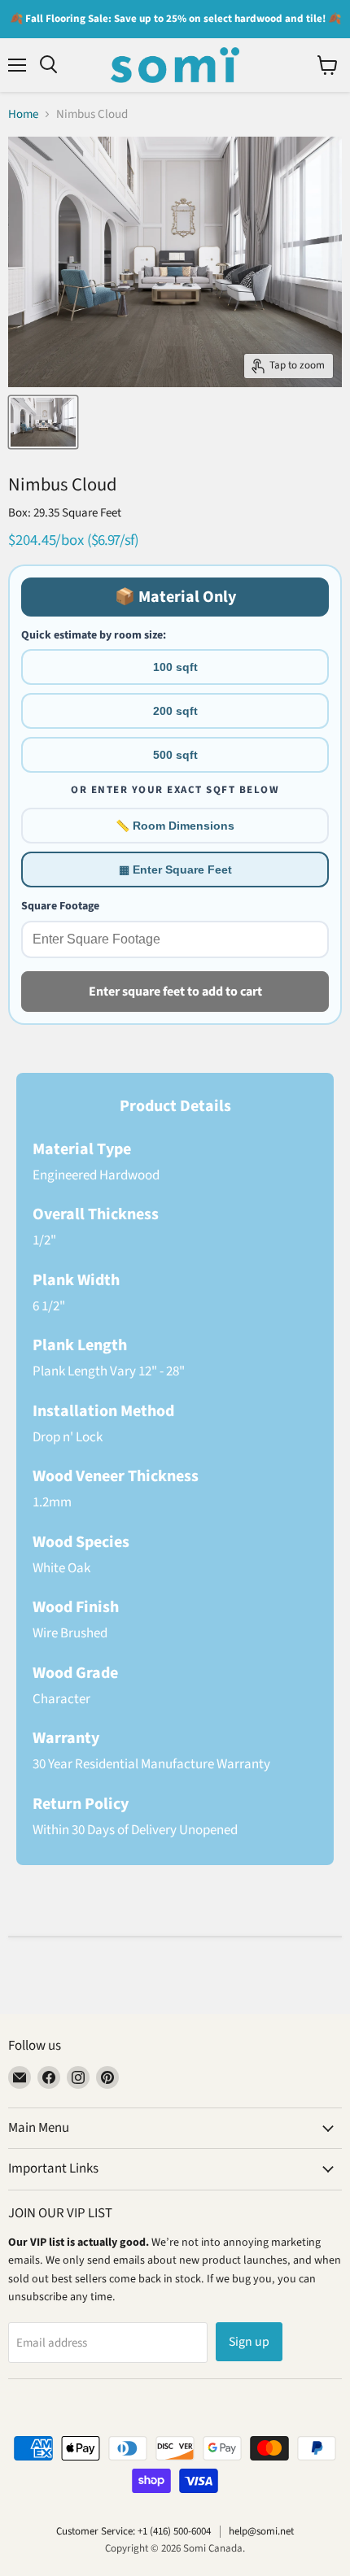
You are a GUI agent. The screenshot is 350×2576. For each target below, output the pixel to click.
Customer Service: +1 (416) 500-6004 (133, 2531)
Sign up (249, 2342)
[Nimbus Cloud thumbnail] (43, 422)
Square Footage (60, 906)
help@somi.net (261, 2531)
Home (23, 114)
